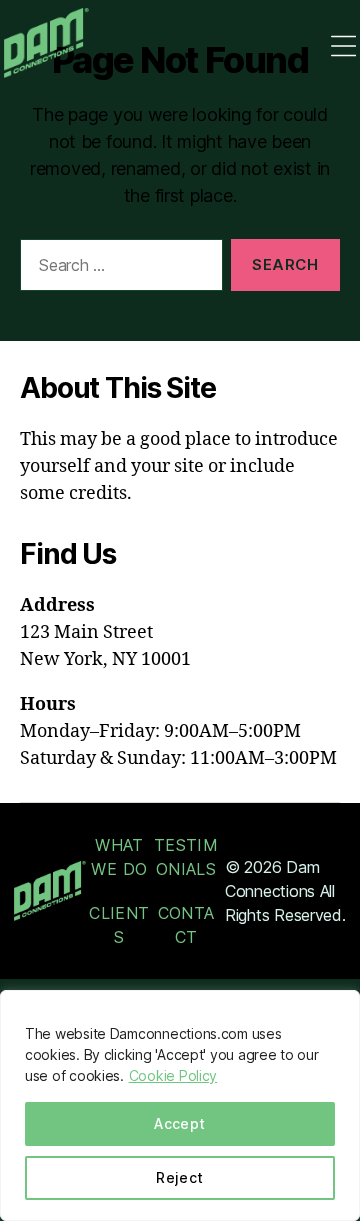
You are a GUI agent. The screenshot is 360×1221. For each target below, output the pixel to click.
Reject (180, 1177)
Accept (180, 1123)
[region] (180, 1105)
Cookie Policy (173, 1075)
